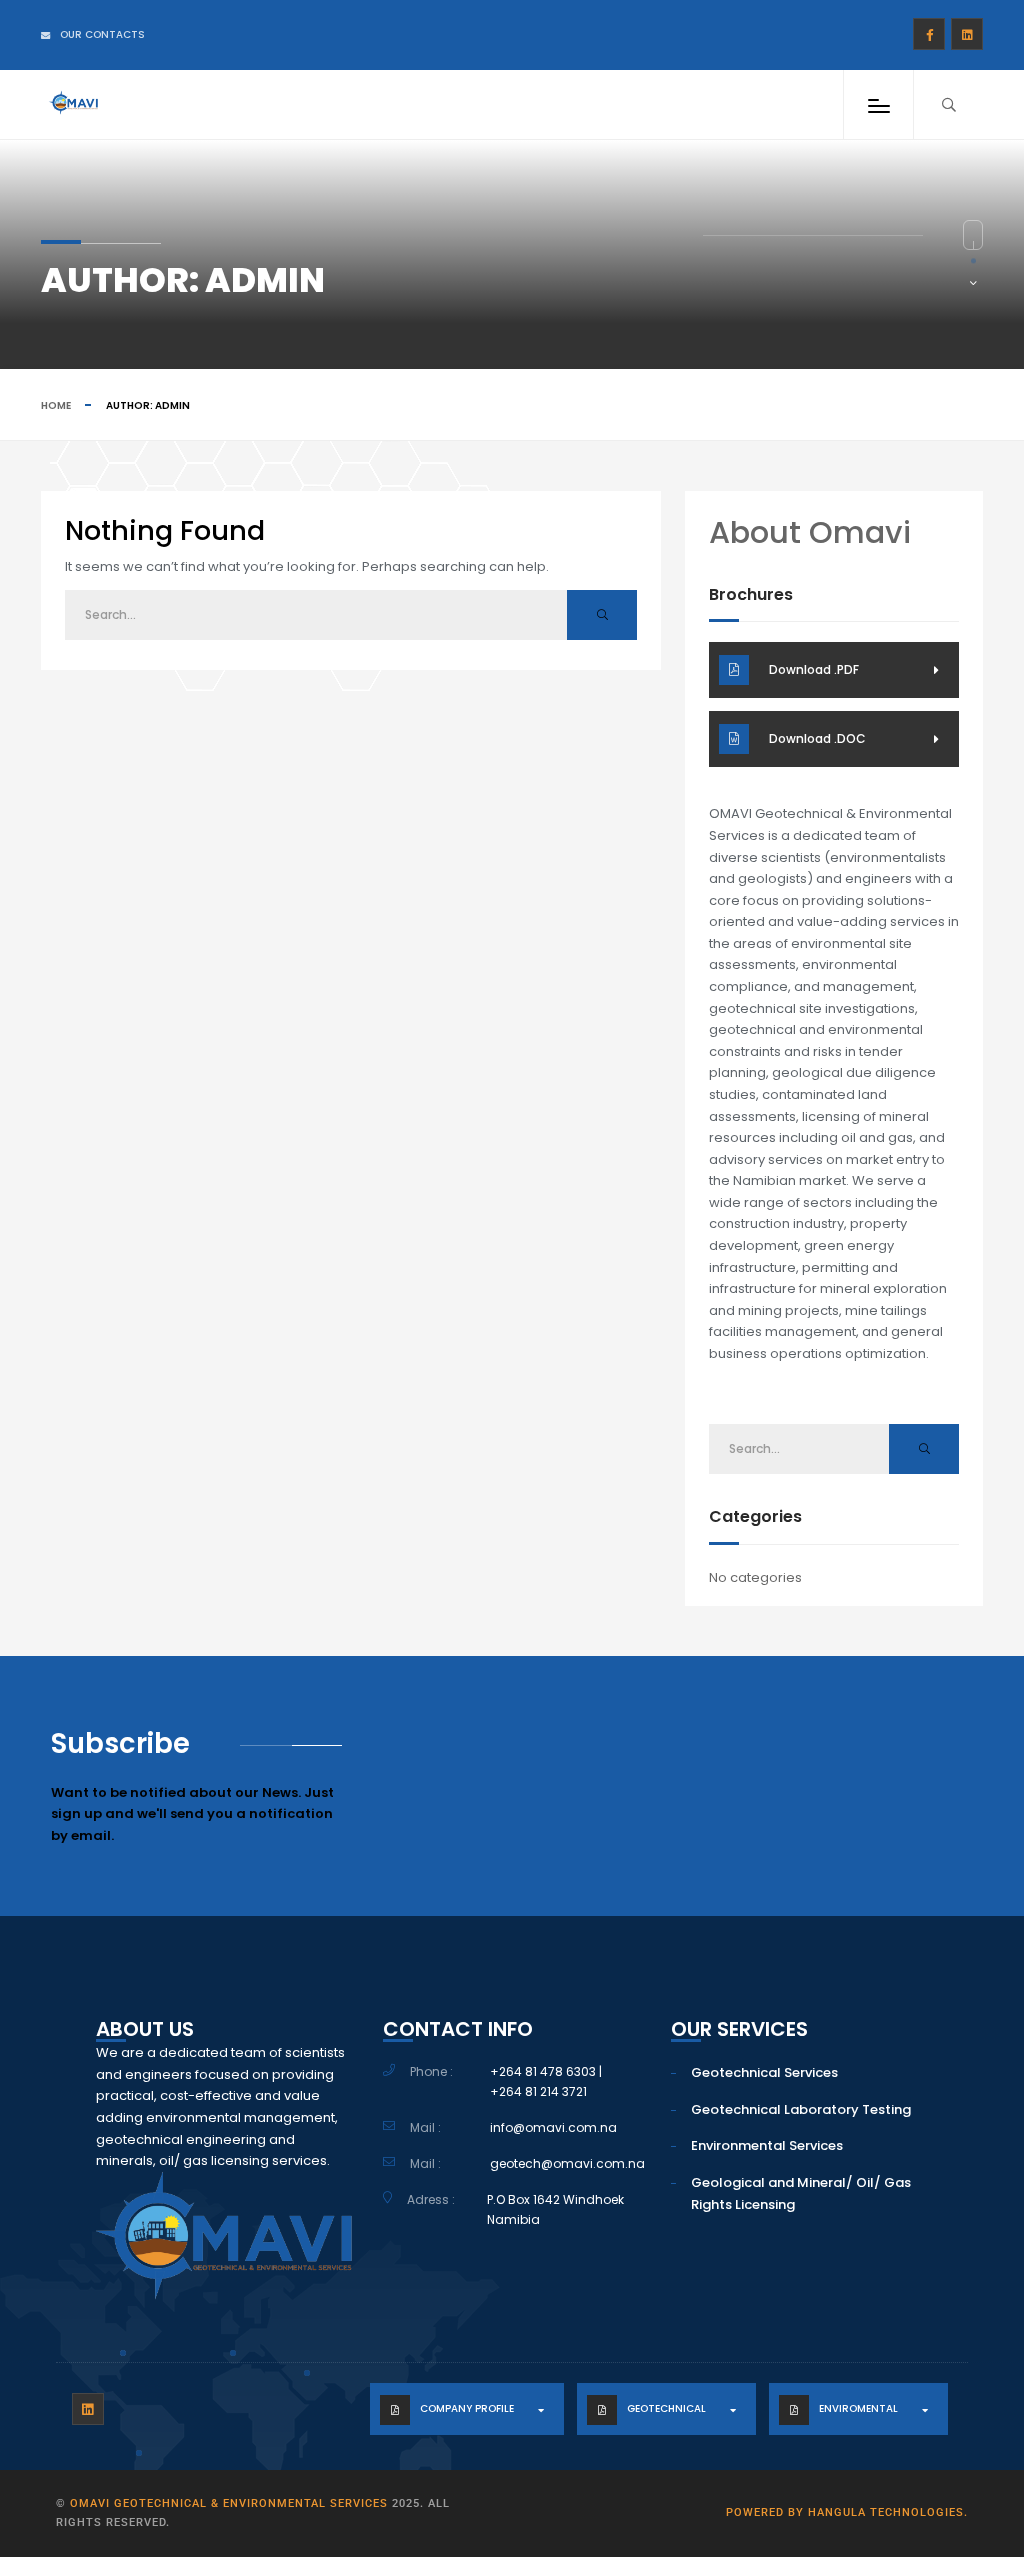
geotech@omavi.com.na (567, 2163)
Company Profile (467, 2408)
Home (56, 405)
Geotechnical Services (764, 2072)
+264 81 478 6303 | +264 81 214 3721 (546, 2081)
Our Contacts (102, 34)
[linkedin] (967, 34)
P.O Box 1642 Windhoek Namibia (555, 2209)
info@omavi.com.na (553, 2127)
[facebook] (929, 34)
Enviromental (858, 2408)
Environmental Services (767, 2145)
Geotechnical (666, 2408)
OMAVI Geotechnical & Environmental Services (229, 2503)
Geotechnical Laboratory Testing (801, 2109)
